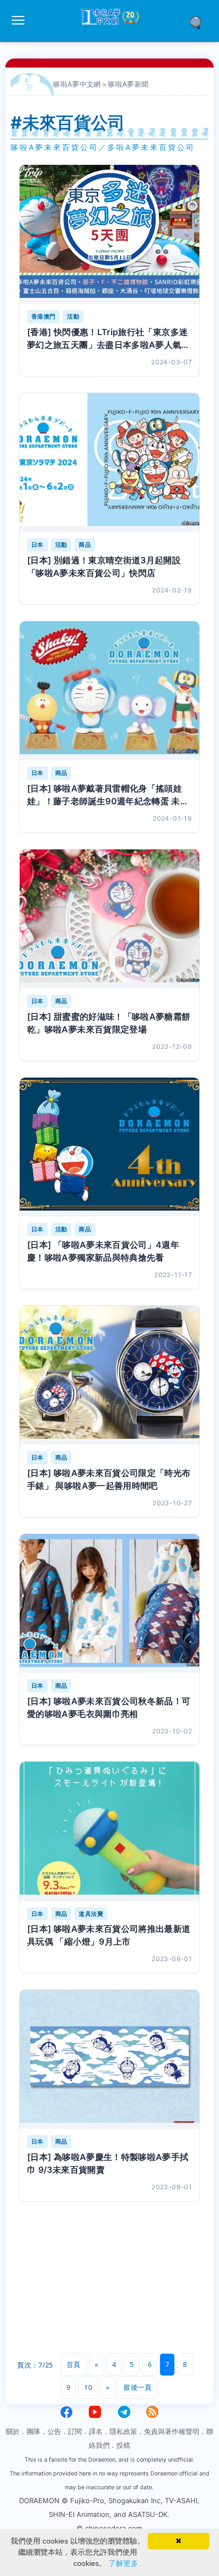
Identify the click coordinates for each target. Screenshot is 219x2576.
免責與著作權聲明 (172, 2431)
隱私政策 (123, 2431)
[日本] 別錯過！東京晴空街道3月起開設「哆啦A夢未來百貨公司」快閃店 (104, 566)
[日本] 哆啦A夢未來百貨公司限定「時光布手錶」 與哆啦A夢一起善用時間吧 (109, 1479)
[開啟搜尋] (199, 22)
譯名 (96, 2431)
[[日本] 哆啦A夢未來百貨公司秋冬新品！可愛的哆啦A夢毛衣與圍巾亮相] (109, 1603)
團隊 (33, 2431)
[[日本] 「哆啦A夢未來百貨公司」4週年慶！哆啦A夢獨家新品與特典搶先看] (109, 1147)
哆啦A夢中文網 (77, 84)
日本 (37, 545)
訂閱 (75, 2431)
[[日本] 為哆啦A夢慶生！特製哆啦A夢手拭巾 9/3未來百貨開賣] (109, 2059)
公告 (54, 2431)
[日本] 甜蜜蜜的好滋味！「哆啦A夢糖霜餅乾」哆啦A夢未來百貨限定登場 (109, 1023)
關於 (13, 2431)
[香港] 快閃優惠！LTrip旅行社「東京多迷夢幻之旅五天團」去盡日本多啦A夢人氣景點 (109, 339)
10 (88, 2387)
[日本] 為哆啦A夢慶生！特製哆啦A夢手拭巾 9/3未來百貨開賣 (108, 2163)
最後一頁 (137, 2387)
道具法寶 (91, 1914)
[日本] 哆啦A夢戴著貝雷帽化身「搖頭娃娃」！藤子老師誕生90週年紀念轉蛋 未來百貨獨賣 (108, 795)
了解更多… (127, 2563)
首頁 (74, 2364)
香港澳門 (43, 316)
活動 (73, 316)
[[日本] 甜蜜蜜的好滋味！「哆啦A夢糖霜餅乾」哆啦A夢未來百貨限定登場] (109, 919)
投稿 (123, 2445)
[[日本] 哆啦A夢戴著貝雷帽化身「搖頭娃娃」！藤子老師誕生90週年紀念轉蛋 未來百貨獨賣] (109, 691)
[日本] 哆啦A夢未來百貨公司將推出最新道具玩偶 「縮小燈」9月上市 (109, 1935)
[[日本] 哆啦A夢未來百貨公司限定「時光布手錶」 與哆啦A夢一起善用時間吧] (109, 1375)
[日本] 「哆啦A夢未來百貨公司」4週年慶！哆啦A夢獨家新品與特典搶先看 (103, 1251)
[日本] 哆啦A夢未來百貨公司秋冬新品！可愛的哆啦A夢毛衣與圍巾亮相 (109, 1707)
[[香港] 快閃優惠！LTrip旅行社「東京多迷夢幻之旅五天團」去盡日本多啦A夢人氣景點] (109, 234)
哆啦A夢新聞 (128, 84)
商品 (85, 545)
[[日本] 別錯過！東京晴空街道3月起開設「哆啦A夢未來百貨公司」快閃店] (109, 462)
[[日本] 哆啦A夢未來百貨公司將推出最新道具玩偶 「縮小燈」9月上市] (109, 1831)
